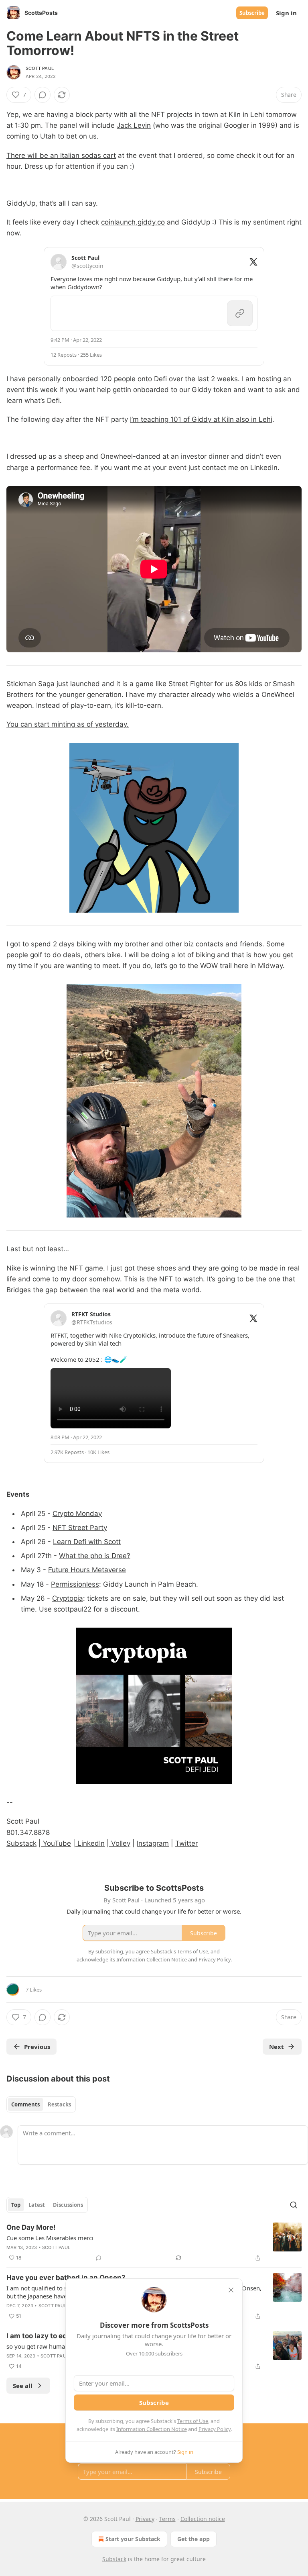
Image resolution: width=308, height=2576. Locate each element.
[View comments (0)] (43, 95)
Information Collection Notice (152, 2429)
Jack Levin (134, 125)
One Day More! (31, 2227)
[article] (154, 2243)
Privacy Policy (215, 2429)
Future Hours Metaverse (87, 1570)
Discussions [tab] (68, 2205)
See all (23, 2386)
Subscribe (252, 13)
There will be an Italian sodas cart (61, 155)
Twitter (186, 1843)
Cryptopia (68, 1598)
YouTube (56, 1843)
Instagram (153, 1843)
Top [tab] (16, 2205)
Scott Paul (40, 68)
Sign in (286, 13)
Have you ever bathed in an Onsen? (66, 2278)
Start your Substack (133, 2539)
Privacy (145, 2519)
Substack (21, 1843)
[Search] (294, 2205)
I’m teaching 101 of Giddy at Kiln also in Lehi (201, 419)
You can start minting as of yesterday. (68, 724)
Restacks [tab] (59, 2104)
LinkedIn (90, 1843)
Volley (120, 1843)
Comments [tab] (25, 2104)
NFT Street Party (80, 1528)
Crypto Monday (77, 1514)
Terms (167, 2519)
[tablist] (41, 2104)
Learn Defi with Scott (87, 1542)
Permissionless (75, 1584)
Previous (37, 2047)
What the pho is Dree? (95, 1556)
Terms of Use (193, 2421)
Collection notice (203, 2519)
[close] (231, 2290)
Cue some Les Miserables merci (50, 2238)
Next (277, 2047)
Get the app (194, 2539)
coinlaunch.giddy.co (133, 222)
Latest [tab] (37, 2205)
